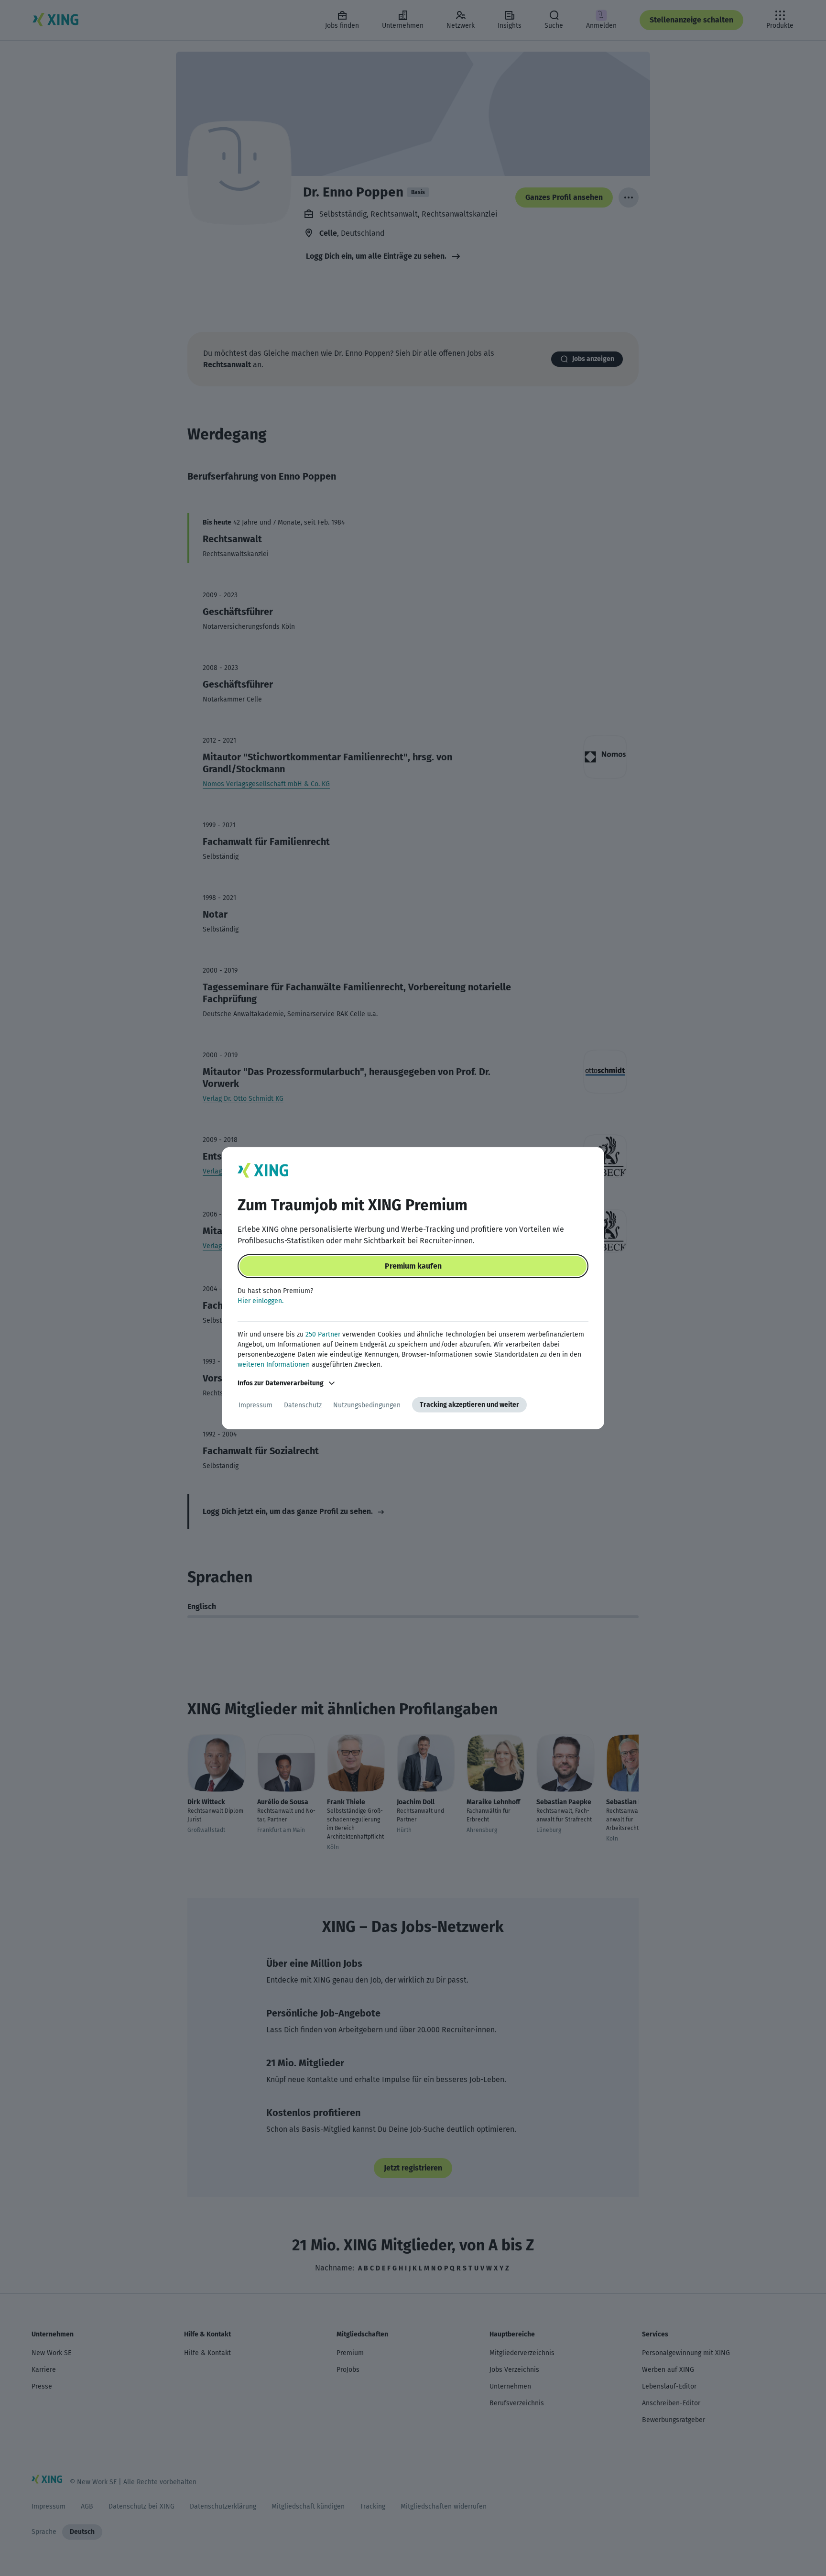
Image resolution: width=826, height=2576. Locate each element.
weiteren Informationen (274, 1365)
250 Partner (323, 1334)
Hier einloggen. (261, 1301)
